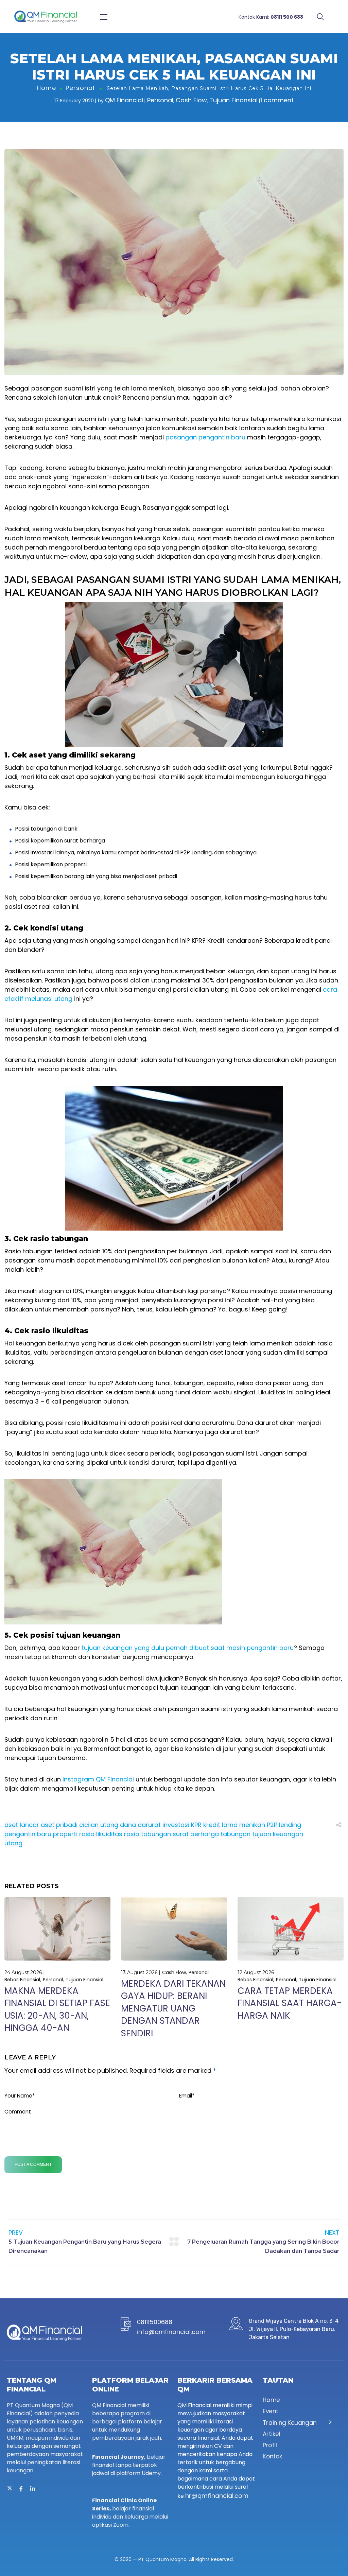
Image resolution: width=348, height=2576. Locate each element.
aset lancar (22, 1825)
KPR (196, 1825)
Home (46, 88)
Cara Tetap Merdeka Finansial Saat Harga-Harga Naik (290, 2003)
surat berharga (196, 1834)
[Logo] (45, 17)
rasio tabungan (147, 1834)
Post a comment (33, 2164)
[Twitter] (10, 2489)
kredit (212, 1825)
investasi (176, 1825)
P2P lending (284, 1825)
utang (13, 1843)
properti (65, 1834)
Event (271, 2412)
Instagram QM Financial (98, 1779)
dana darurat (140, 1825)
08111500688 (155, 2322)
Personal (80, 88)
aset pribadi (59, 1825)
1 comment (277, 100)
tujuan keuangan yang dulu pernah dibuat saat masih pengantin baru (188, 1648)
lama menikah (243, 1825)
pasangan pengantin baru (205, 437)
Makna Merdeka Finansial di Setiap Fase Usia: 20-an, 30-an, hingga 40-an (57, 2009)
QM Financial (124, 100)
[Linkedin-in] (33, 2489)
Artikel (271, 2434)
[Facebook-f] (21, 2489)
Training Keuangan (290, 2423)
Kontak (273, 2457)
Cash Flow (191, 100)
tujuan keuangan (278, 1834)
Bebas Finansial (22, 1980)
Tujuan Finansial (233, 100)
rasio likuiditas (101, 1834)
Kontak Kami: (271, 17)
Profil (270, 2446)
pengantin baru (28, 1834)
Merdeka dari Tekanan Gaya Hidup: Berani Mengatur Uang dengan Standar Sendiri (173, 2008)
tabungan (236, 1834)
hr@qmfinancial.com (217, 2496)
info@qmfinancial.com (171, 2332)
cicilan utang (99, 1825)
